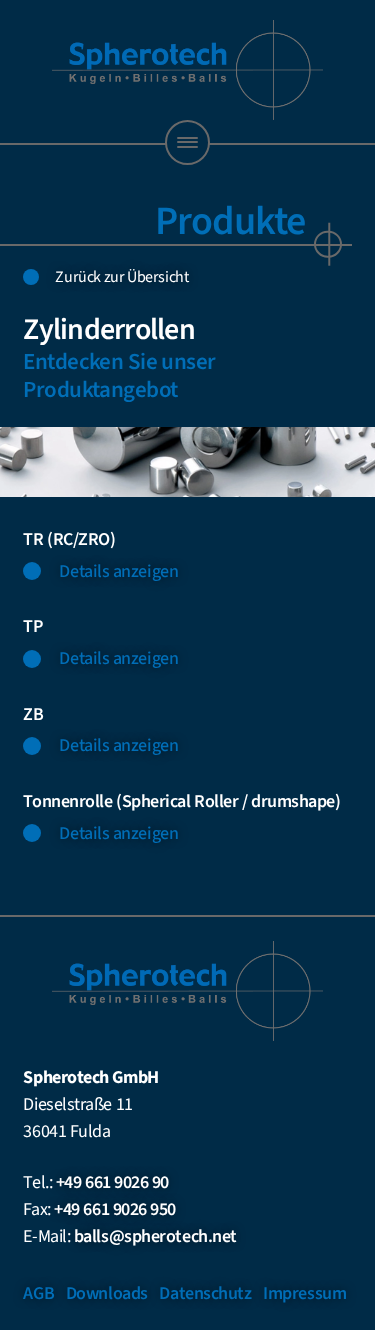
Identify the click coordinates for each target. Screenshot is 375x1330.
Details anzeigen (118, 571)
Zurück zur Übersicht (121, 277)
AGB (38, 1293)
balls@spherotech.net (155, 1236)
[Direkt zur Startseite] (188, 70)
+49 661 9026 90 (112, 1182)
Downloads (107, 1293)
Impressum (304, 1293)
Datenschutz (205, 1293)
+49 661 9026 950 (115, 1209)
